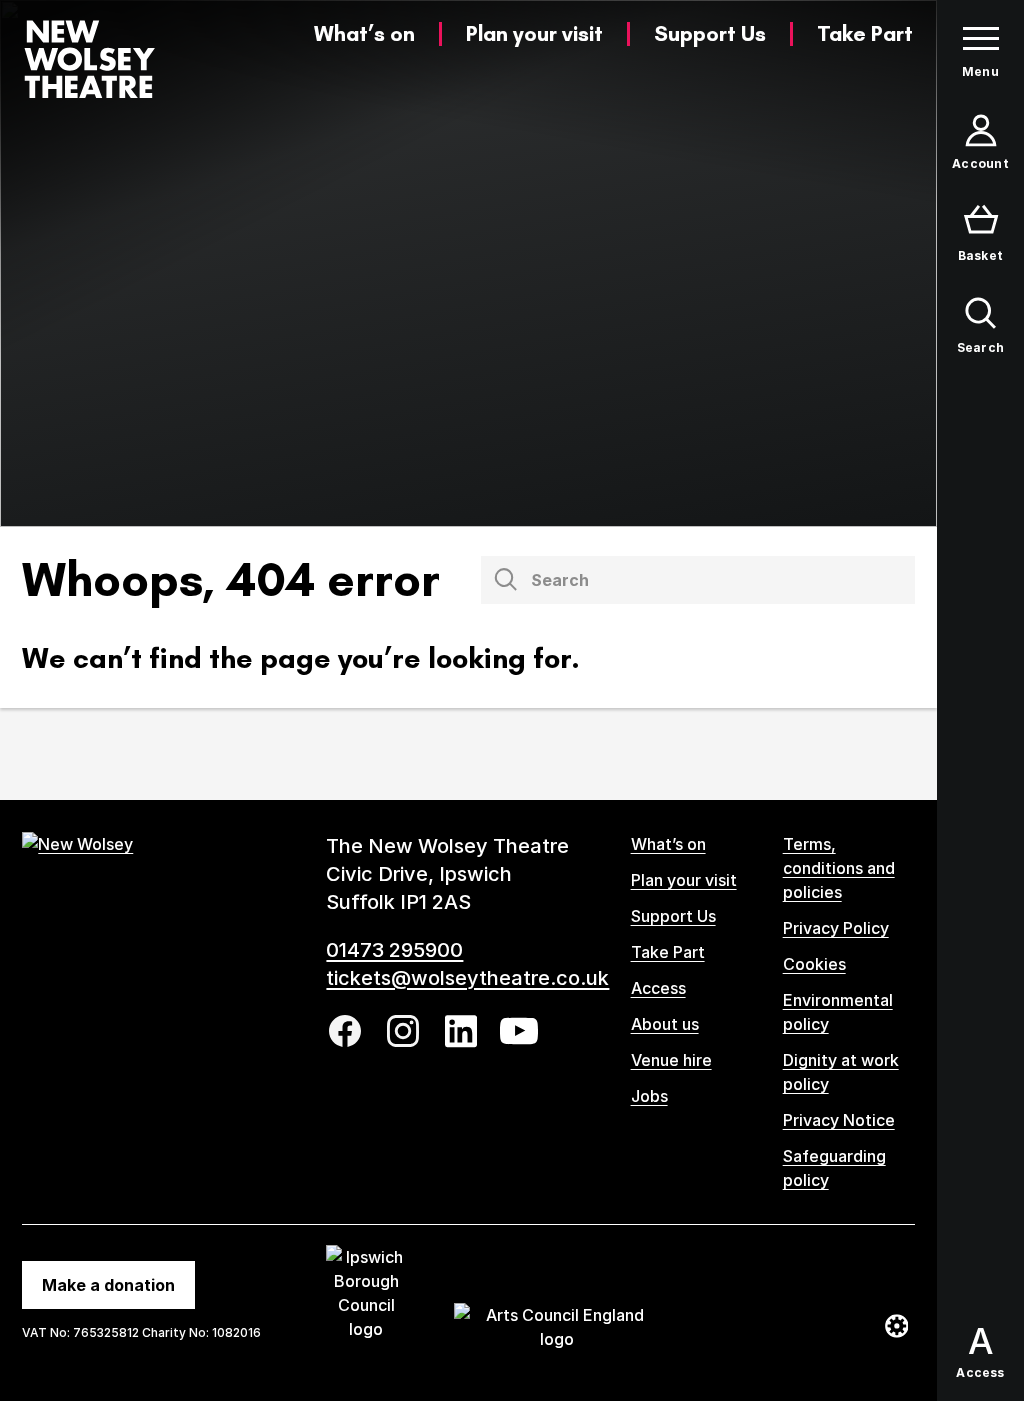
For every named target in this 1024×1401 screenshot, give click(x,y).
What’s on (364, 33)
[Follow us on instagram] (403, 1031)
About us (665, 1024)
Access (658, 988)
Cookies (814, 964)
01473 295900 (394, 950)
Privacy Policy (836, 928)
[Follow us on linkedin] (461, 1031)
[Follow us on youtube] (519, 1031)
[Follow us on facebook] (345, 1031)
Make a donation (108, 1285)
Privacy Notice (839, 1120)
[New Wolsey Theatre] (89, 59)
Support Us (710, 33)
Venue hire (671, 1060)
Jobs (649, 1096)
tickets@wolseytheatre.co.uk (467, 978)
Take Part (865, 33)
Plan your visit (534, 33)
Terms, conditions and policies (839, 868)
